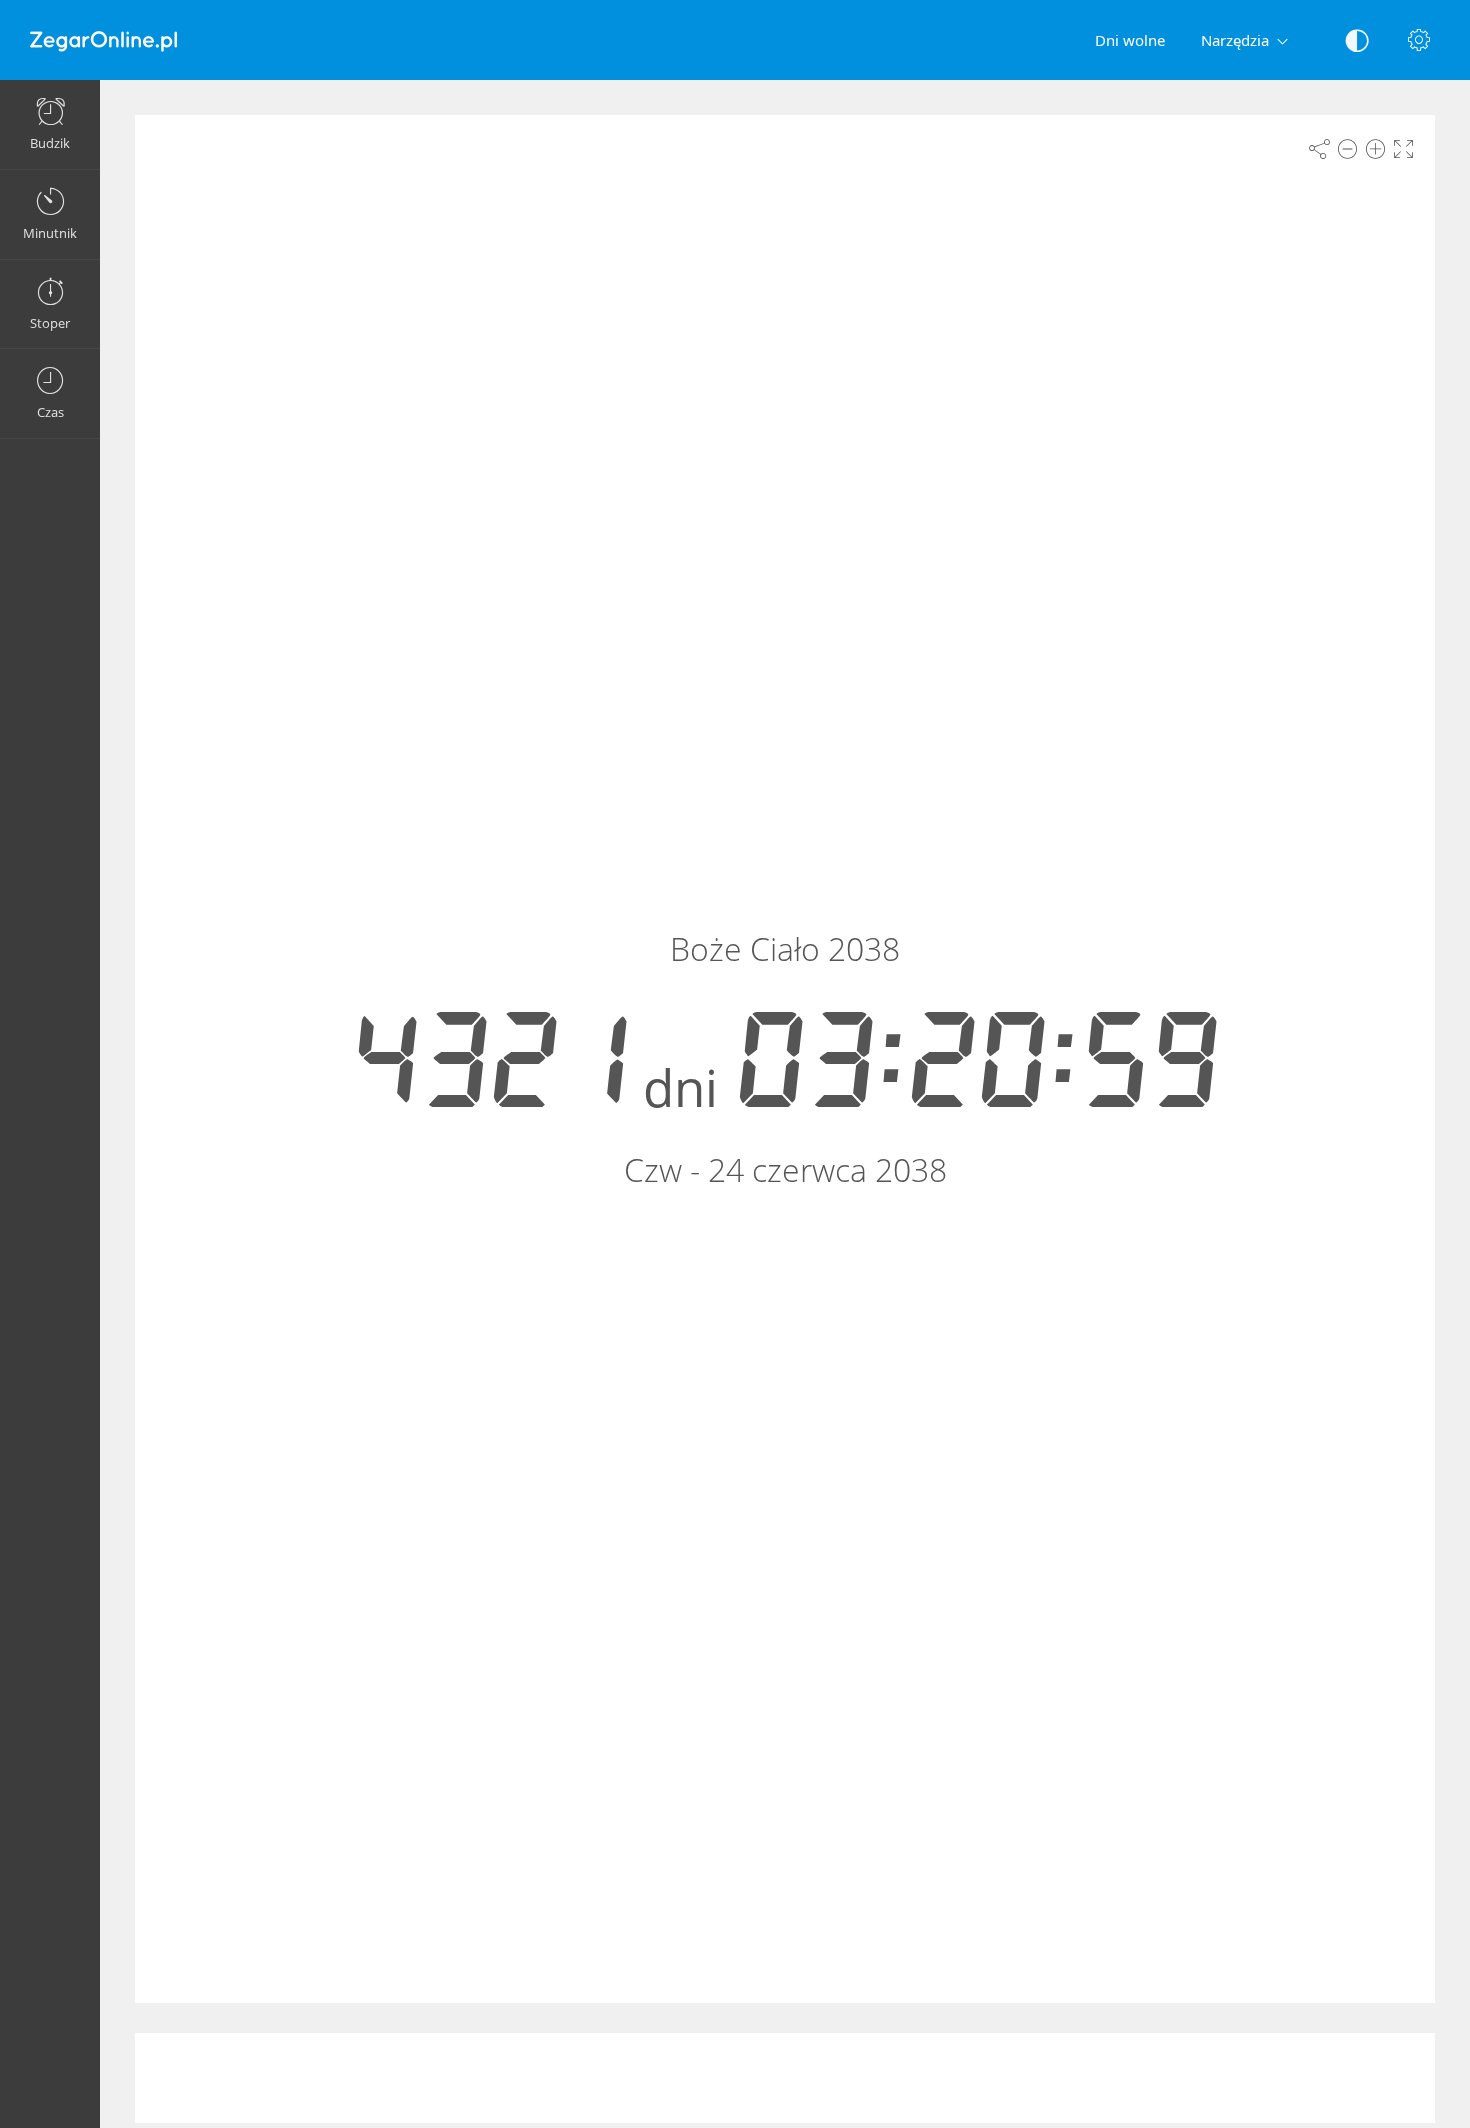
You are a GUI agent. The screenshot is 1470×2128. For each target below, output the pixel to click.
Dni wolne (1130, 40)
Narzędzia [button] (1235, 40)
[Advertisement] (785, 2078)
